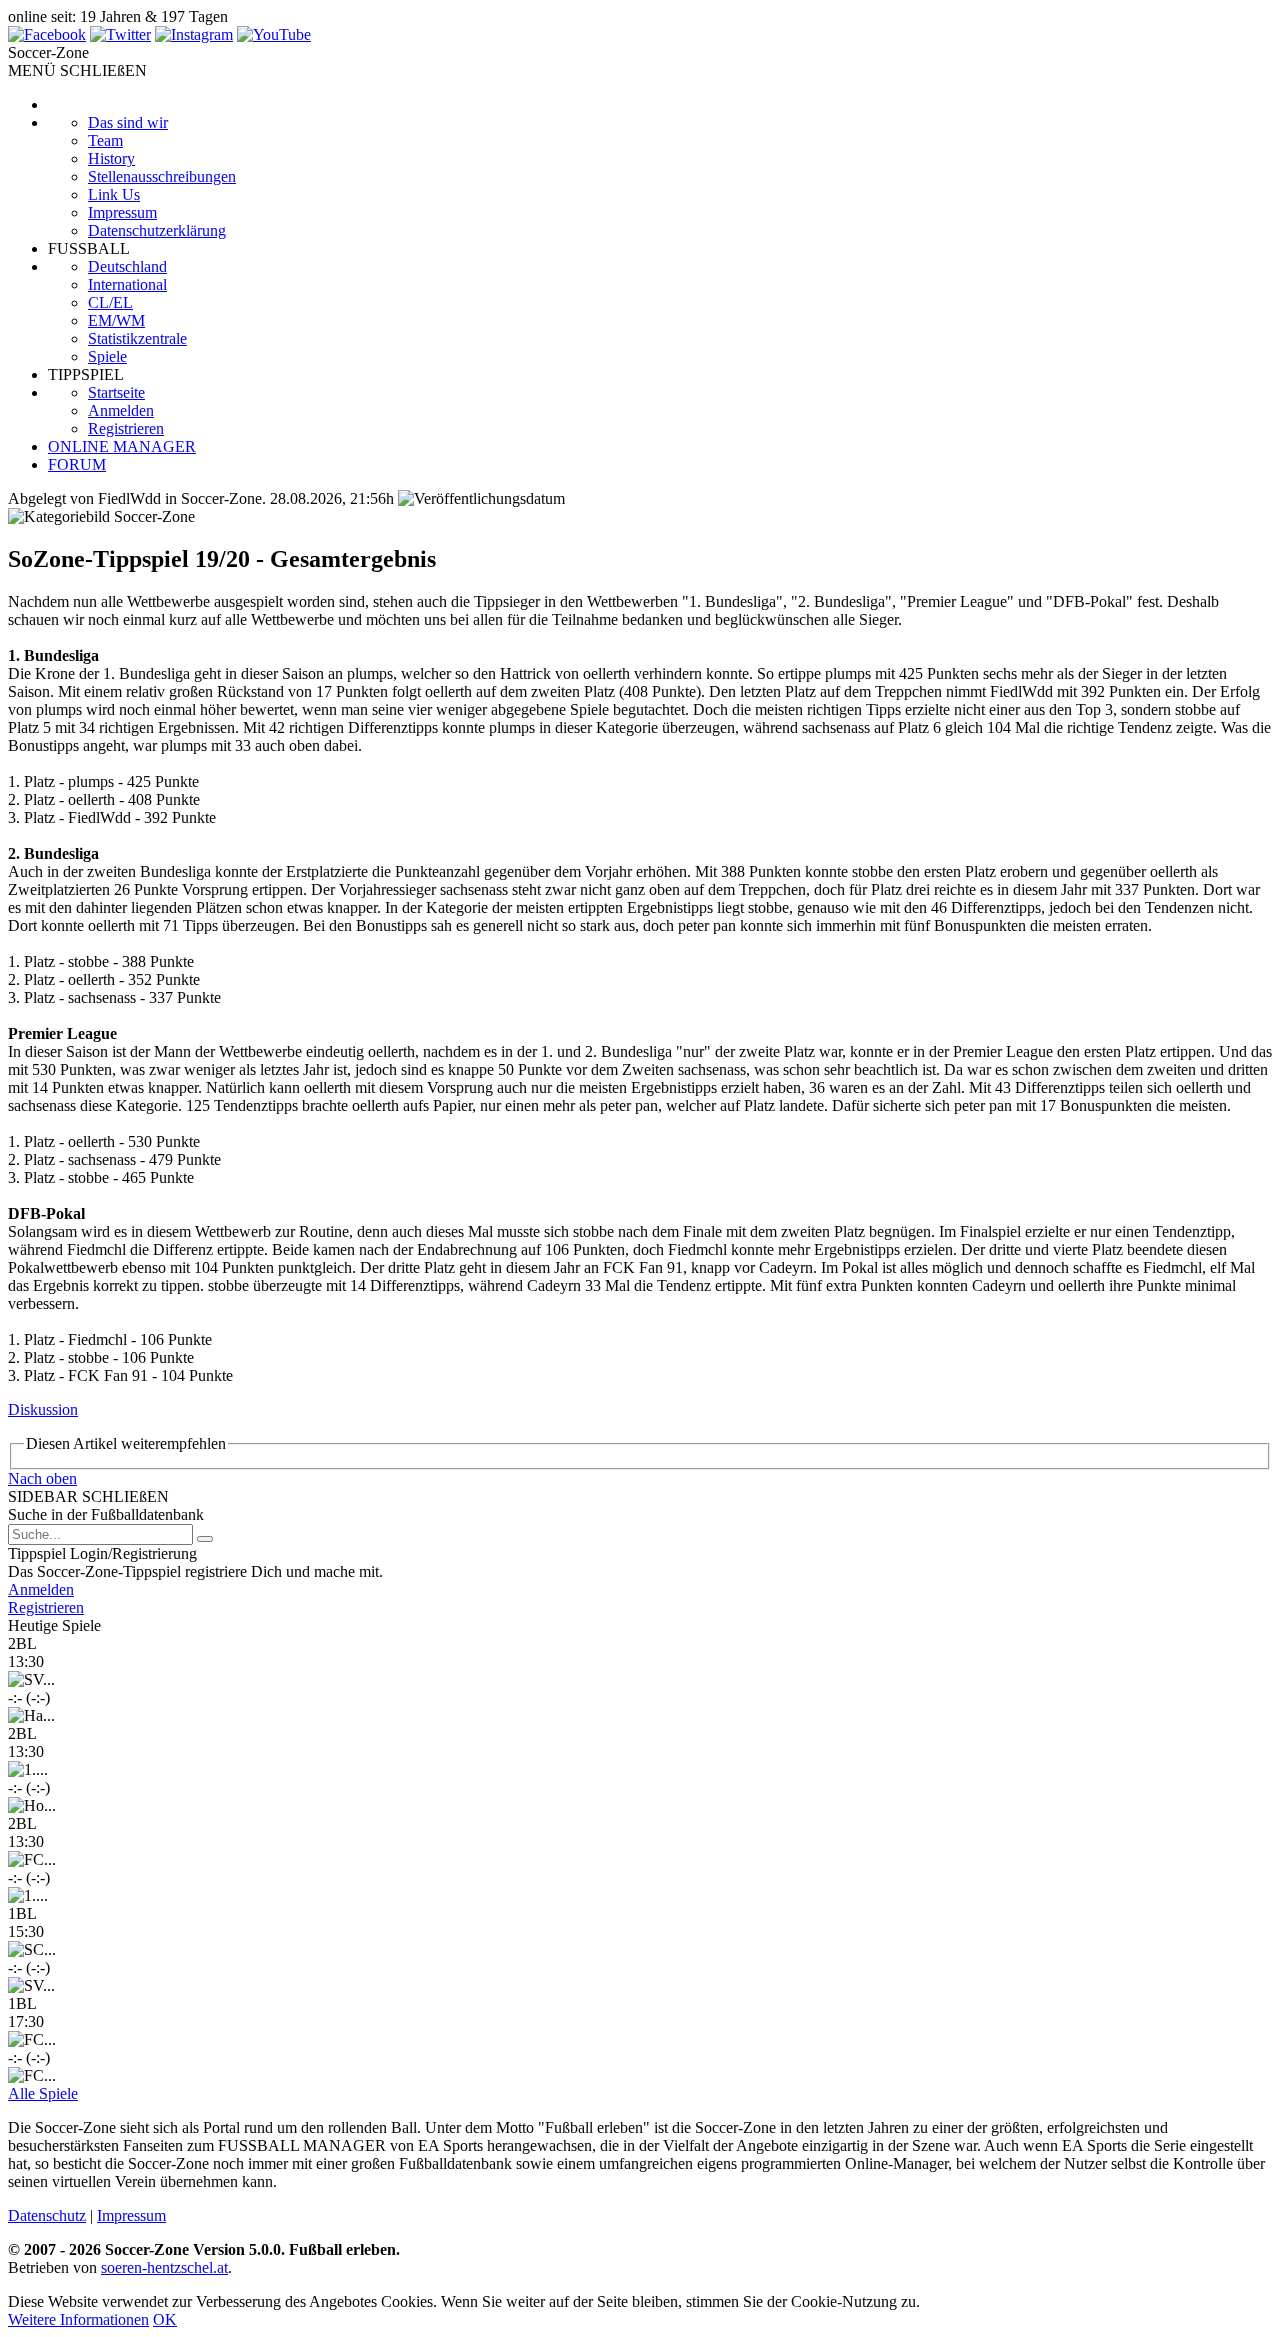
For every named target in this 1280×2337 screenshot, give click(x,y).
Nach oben (42, 1478)
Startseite (116, 392)
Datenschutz (47, 2215)
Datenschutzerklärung (157, 230)
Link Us (114, 194)
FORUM (77, 464)
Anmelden (121, 410)
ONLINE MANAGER (122, 446)
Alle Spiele (43, 2093)
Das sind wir (128, 122)
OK (165, 2319)
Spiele (107, 356)
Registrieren (126, 428)
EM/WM (116, 320)
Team (105, 140)
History (111, 158)
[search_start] (205, 1539)
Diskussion (43, 1409)
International (127, 284)
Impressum (122, 212)
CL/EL (110, 302)
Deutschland (127, 266)
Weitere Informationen (78, 2319)
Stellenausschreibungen (162, 176)
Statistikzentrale (137, 338)
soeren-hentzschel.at (164, 2267)
